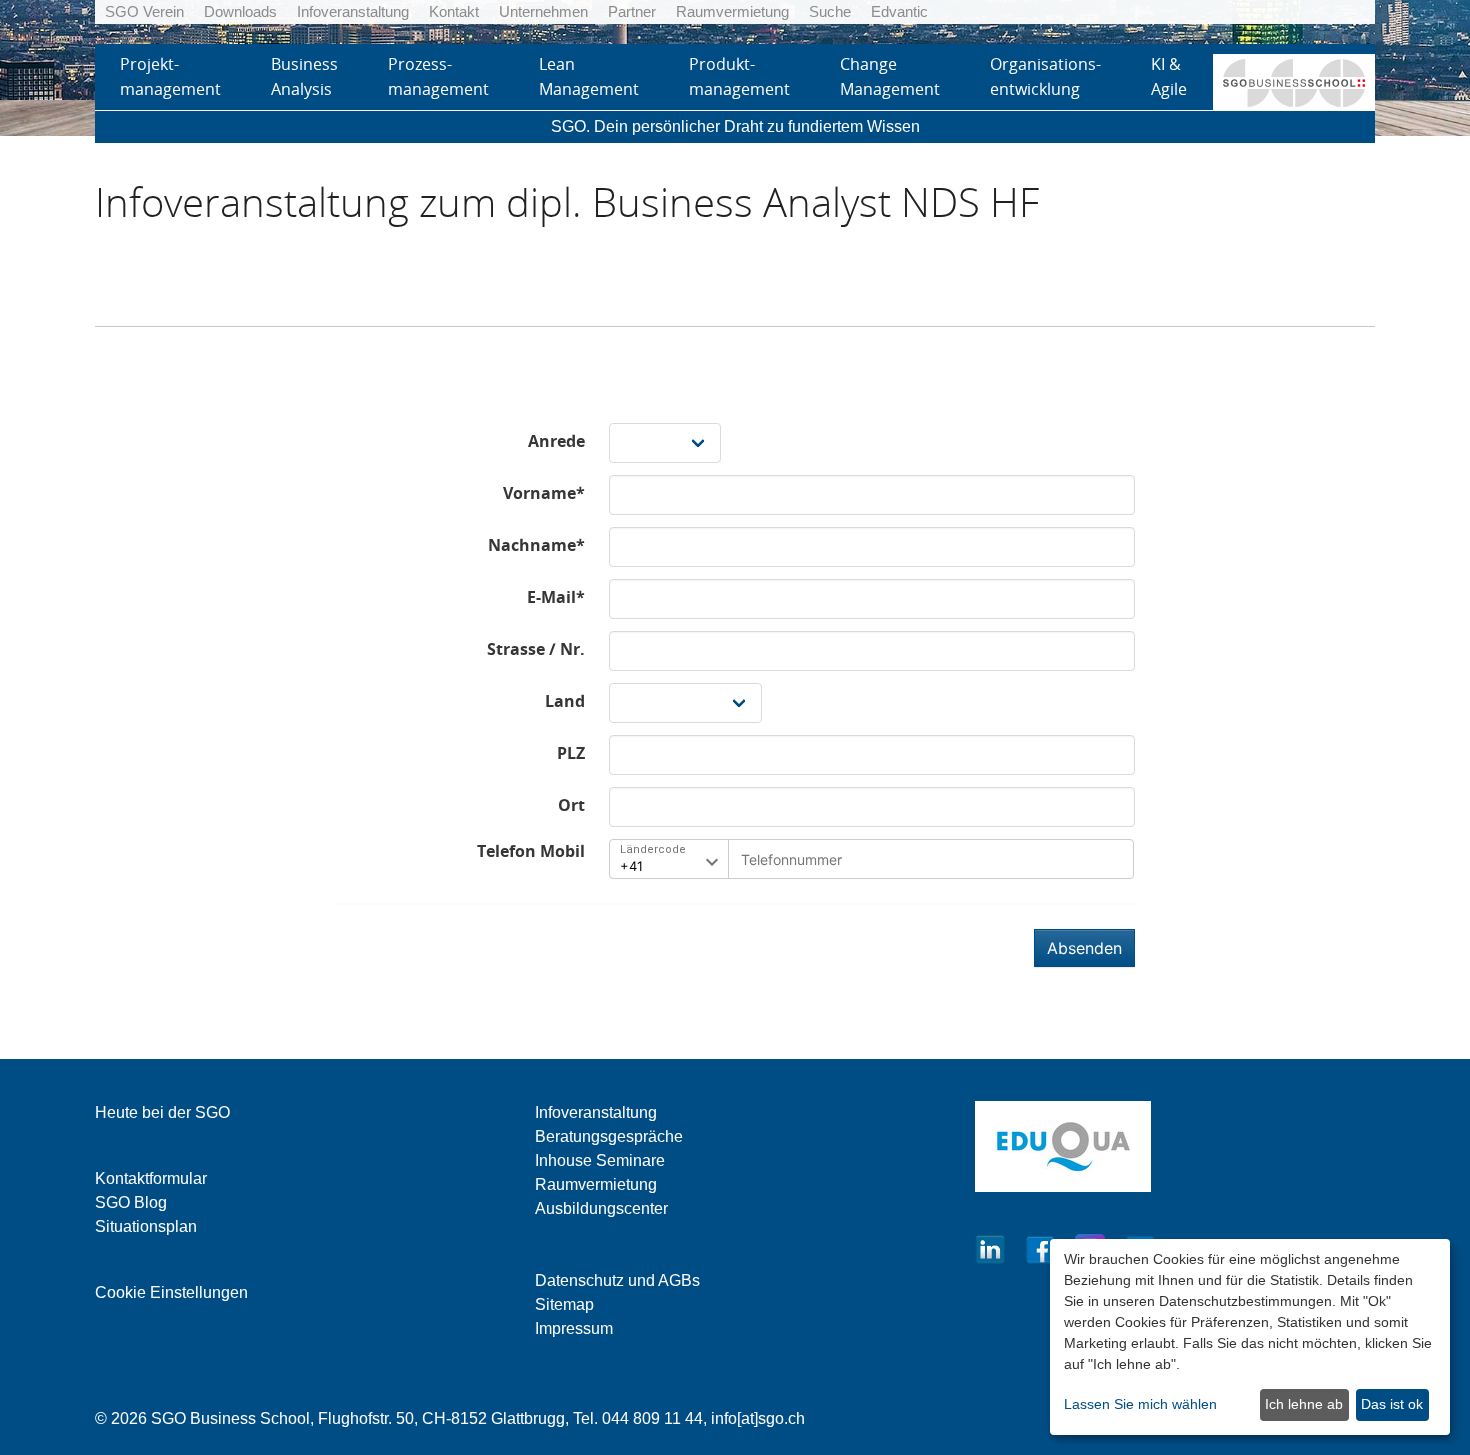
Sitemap (564, 1304)
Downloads (240, 11)
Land (565, 701)
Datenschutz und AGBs (617, 1280)
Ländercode (653, 849)
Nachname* (536, 545)
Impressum (574, 1328)
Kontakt (454, 11)
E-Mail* (556, 597)
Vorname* (544, 493)
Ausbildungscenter (601, 1208)
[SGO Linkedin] (990, 1247)
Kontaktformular (151, 1178)
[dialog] (1250, 1337)
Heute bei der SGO (162, 1112)
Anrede (556, 441)
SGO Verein (144, 11)
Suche (830, 11)
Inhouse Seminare (600, 1160)
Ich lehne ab (1304, 1404)
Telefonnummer (786, 854)
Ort (571, 805)
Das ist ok (1392, 1404)
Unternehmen (543, 11)
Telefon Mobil (531, 851)
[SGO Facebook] (1040, 1247)
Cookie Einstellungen (171, 1292)
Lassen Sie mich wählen (1140, 1404)
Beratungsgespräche (609, 1136)
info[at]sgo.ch (758, 1418)
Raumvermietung (732, 11)
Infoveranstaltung (353, 11)
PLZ (571, 753)
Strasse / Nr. (536, 649)
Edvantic (899, 11)
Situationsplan (146, 1226)
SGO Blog (131, 1202)
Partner (632, 11)
